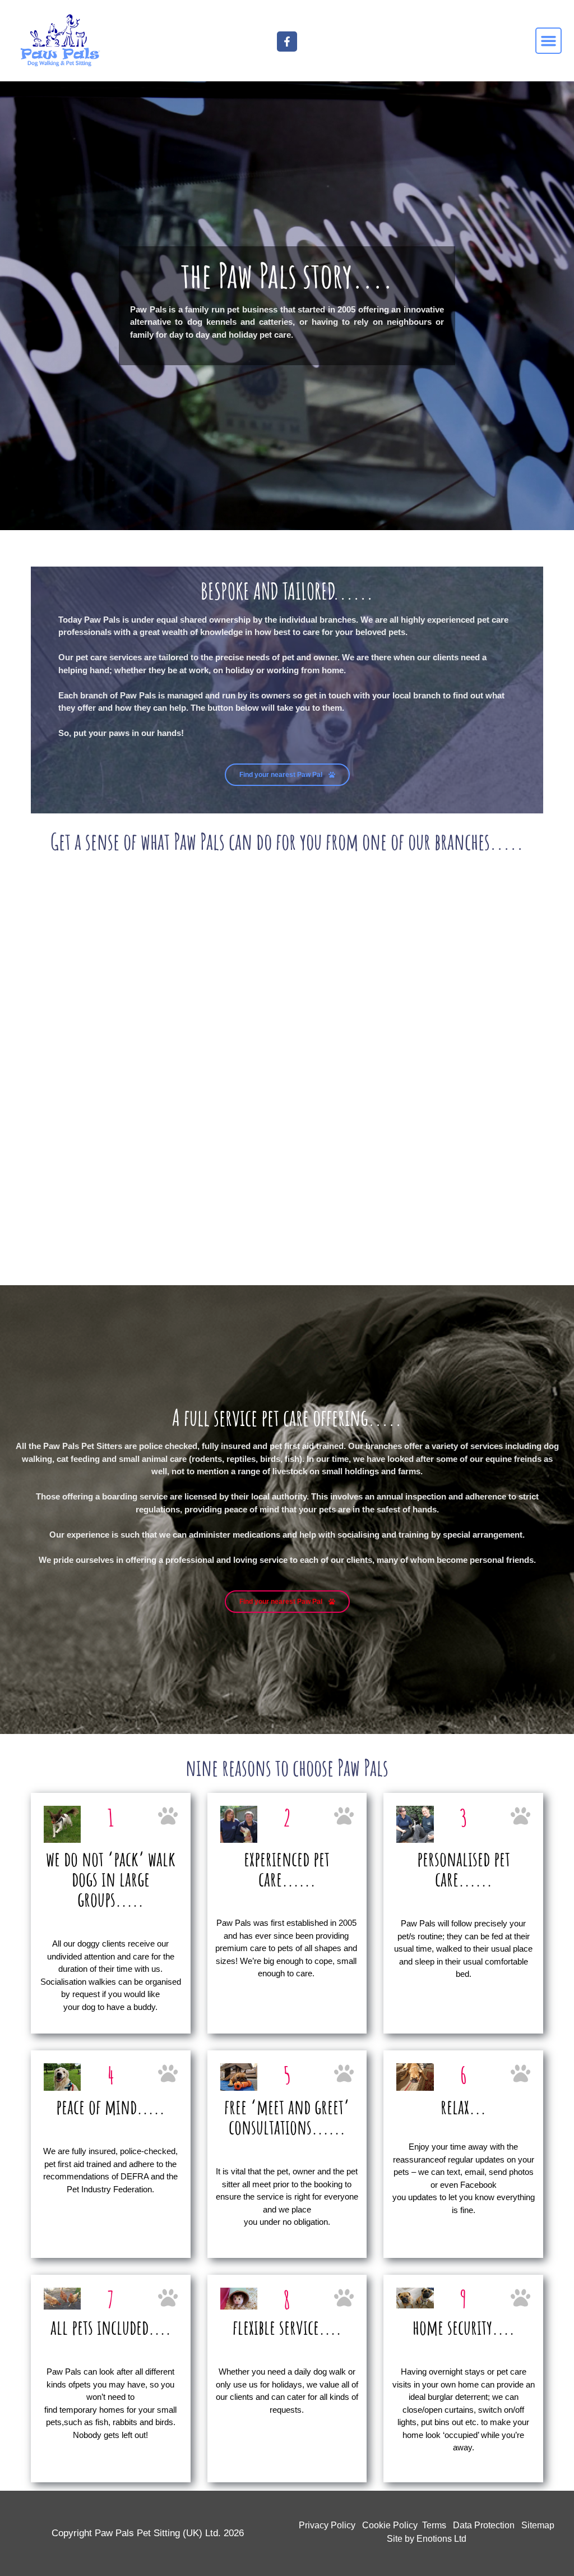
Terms (434, 2525)
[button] (549, 41)
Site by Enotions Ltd (427, 2539)
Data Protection (484, 2525)
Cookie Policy (390, 2525)
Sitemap (538, 2525)
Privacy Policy (327, 2525)
